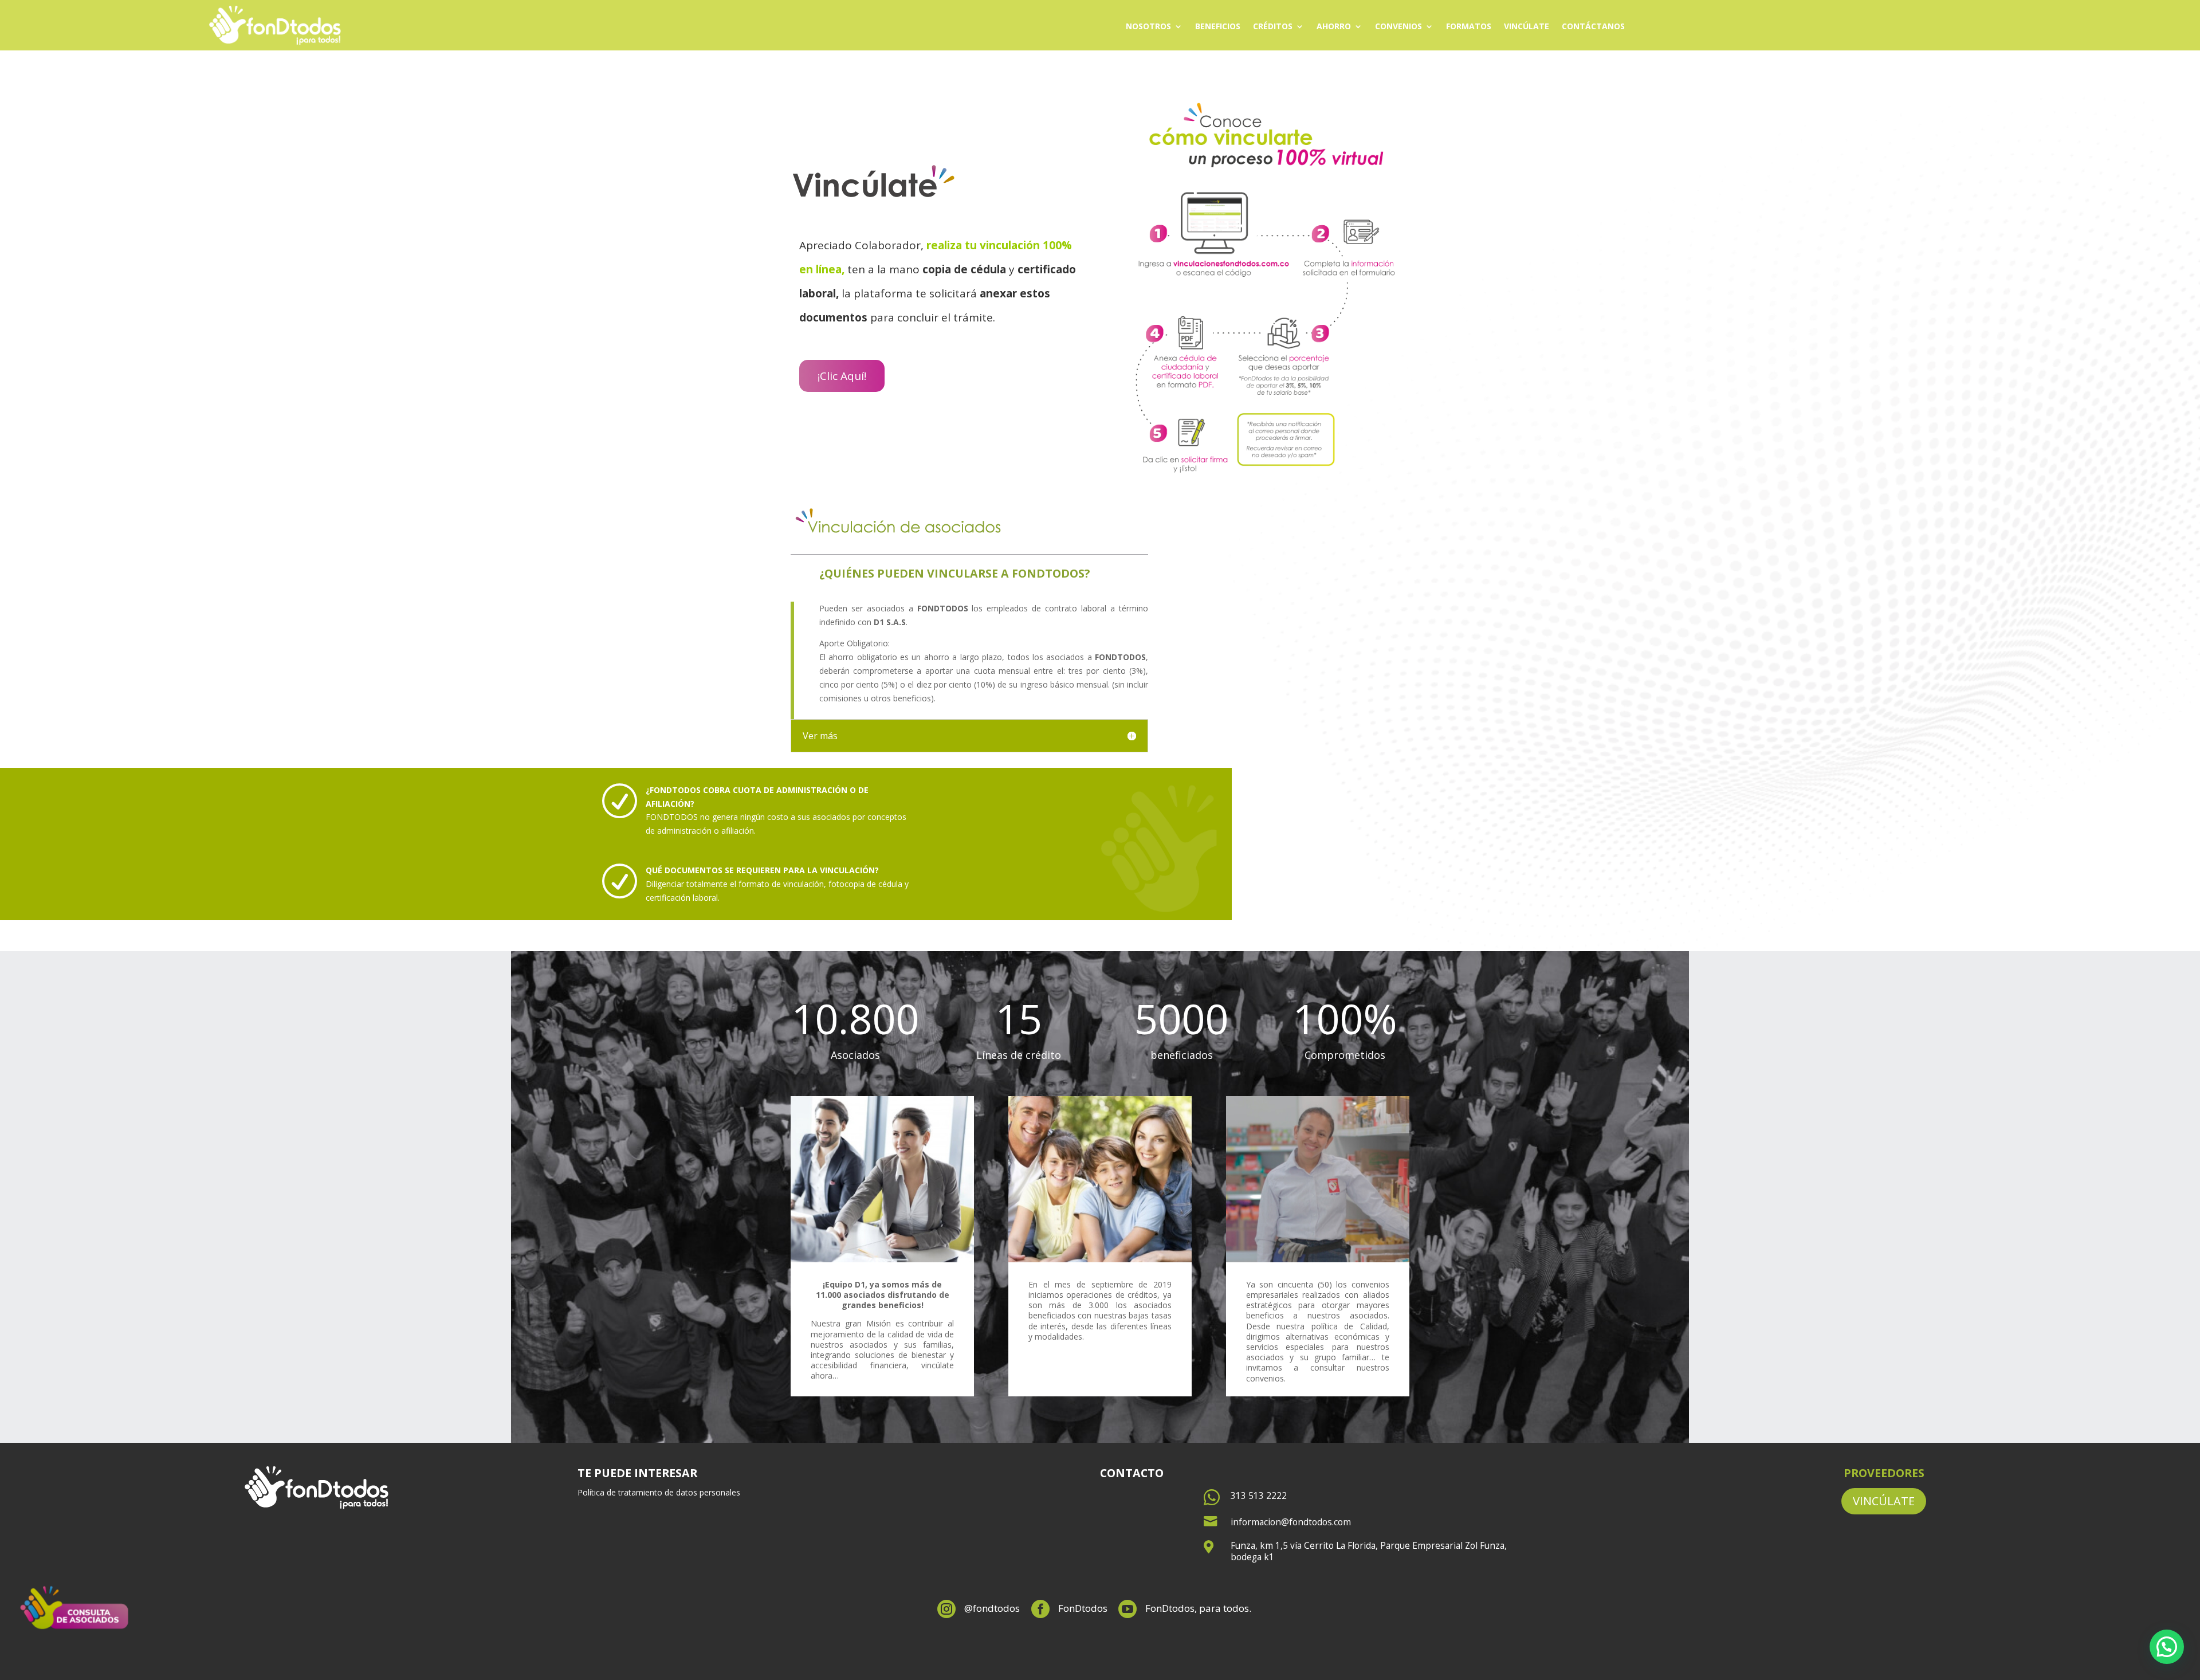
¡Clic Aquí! (842, 376)
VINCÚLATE (1527, 27)
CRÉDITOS (1273, 27)
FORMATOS (1469, 27)
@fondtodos (992, 1608)
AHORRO (1334, 27)
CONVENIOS (1398, 27)
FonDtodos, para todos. (1198, 1608)
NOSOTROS (1148, 27)
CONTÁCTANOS (1593, 27)
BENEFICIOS (1218, 27)
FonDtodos (1083, 1608)
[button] (2167, 1647)
